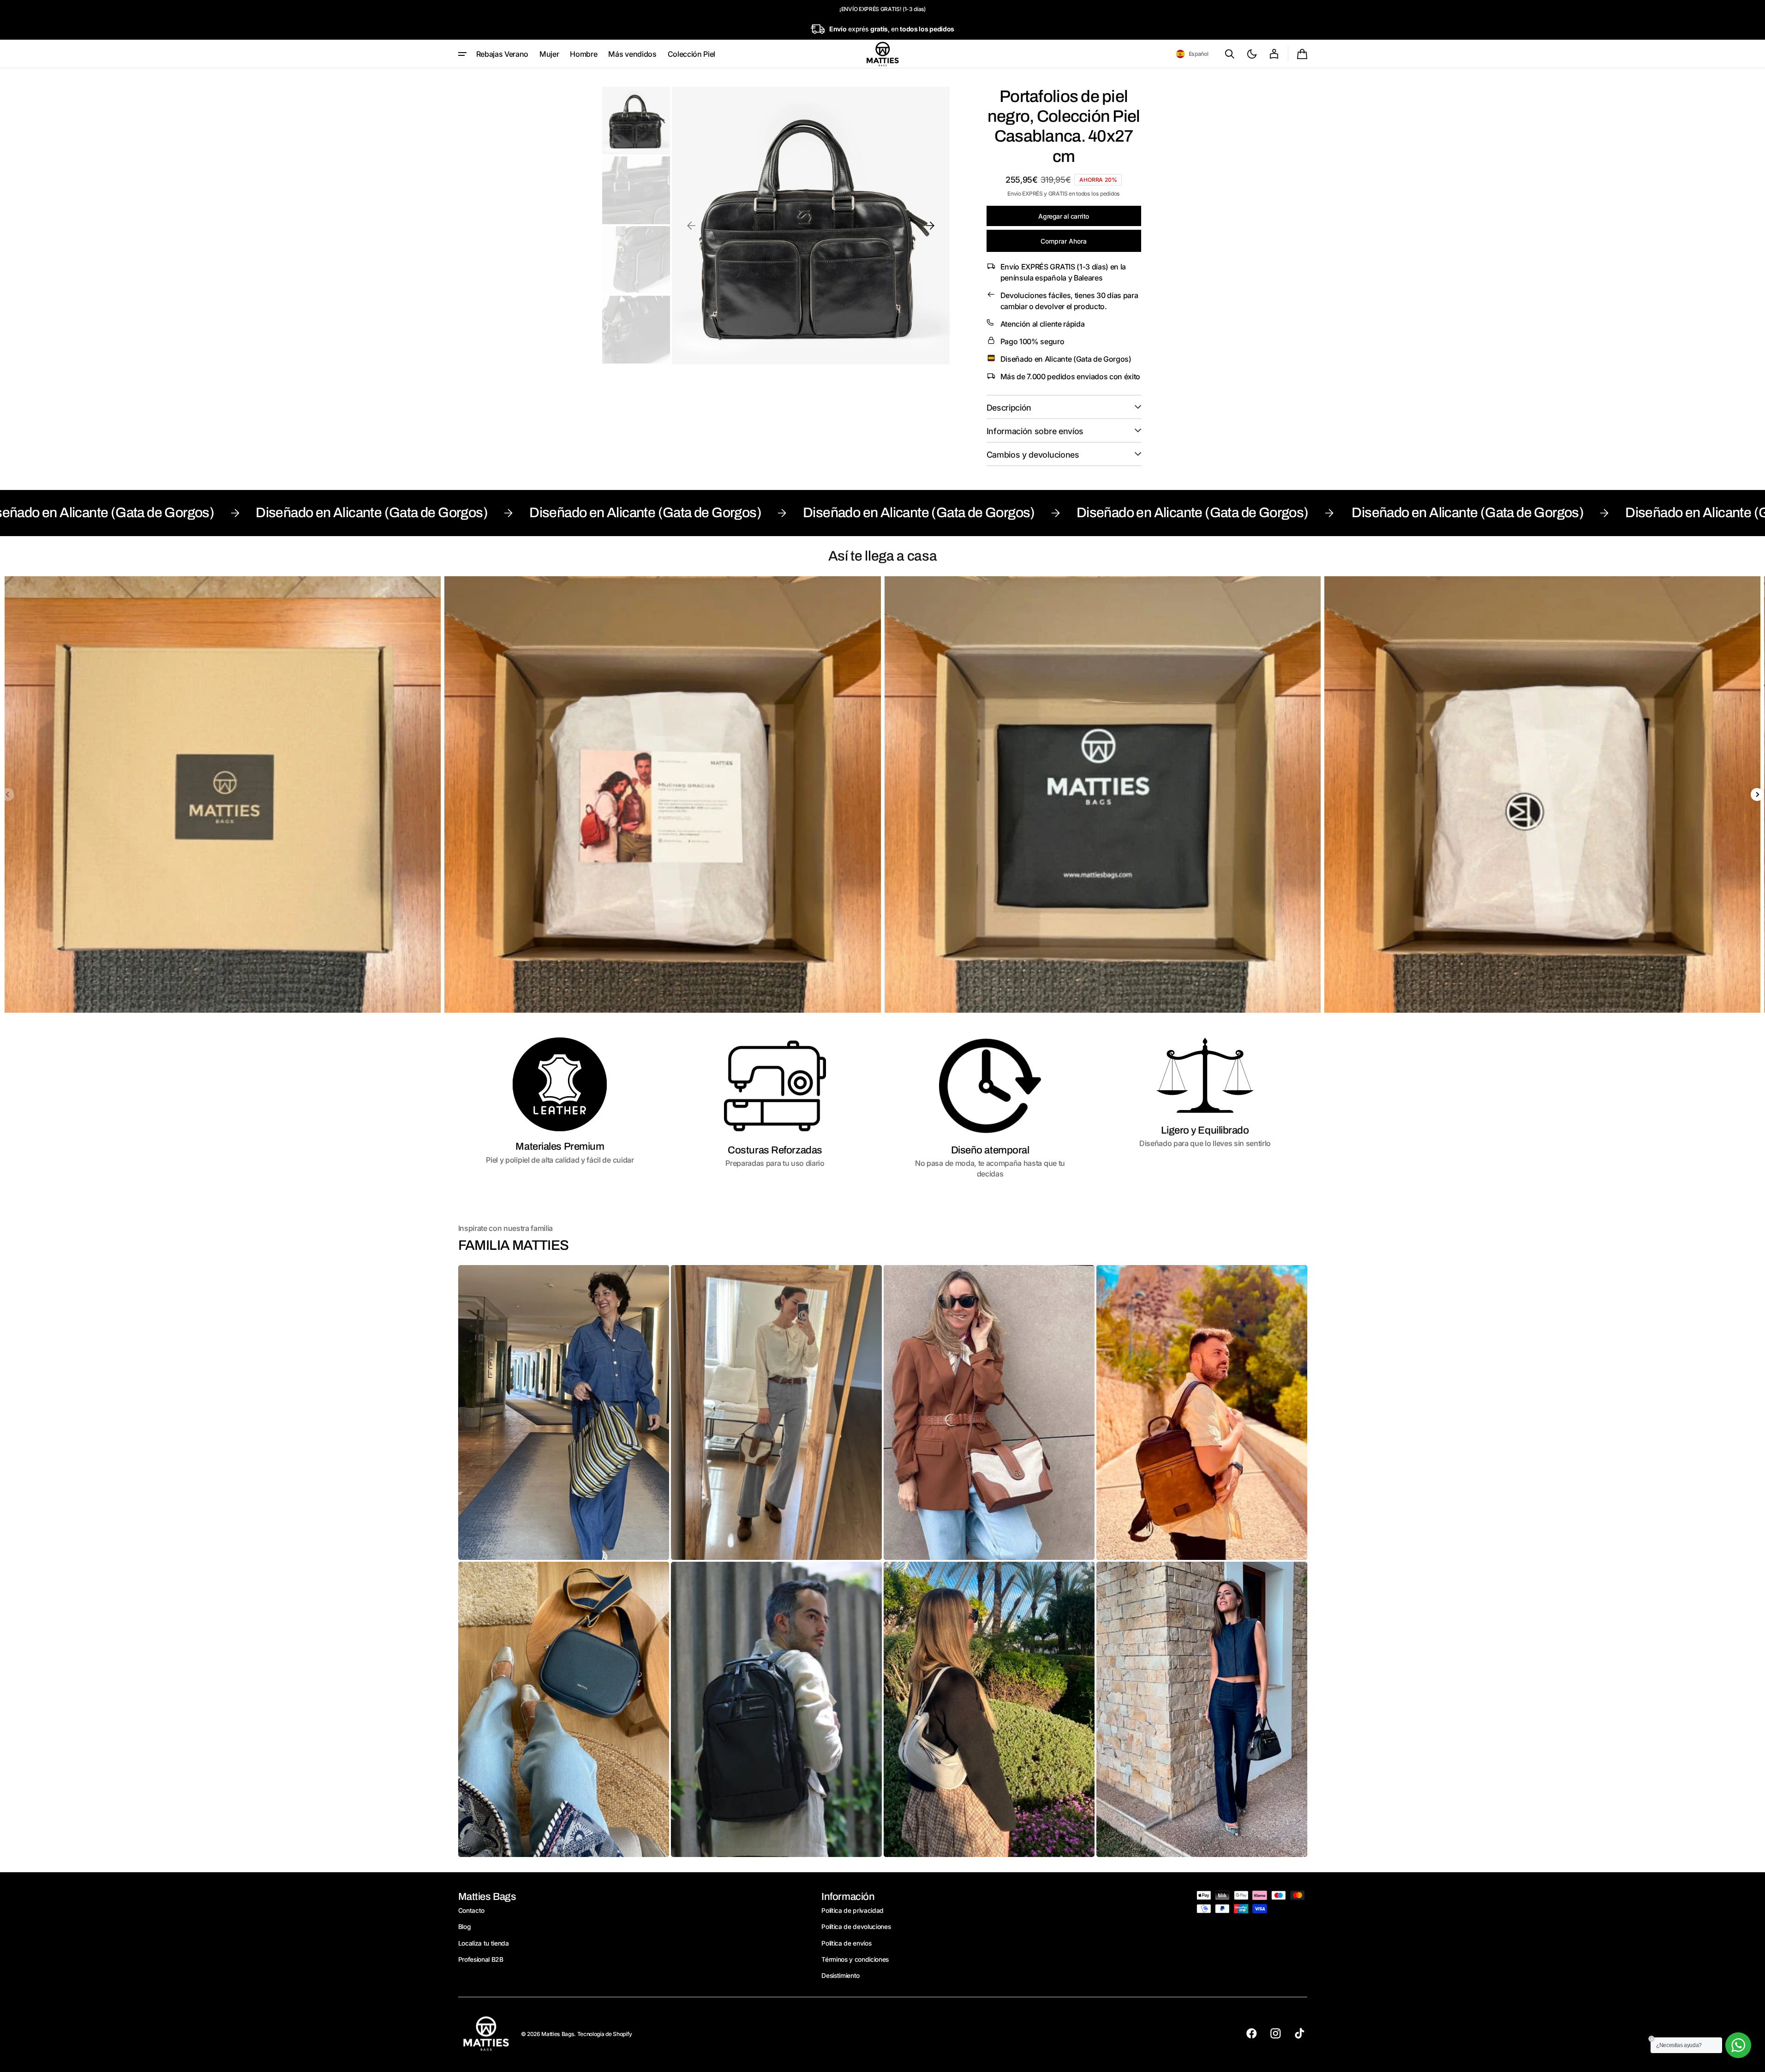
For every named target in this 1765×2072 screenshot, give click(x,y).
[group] (223, 794)
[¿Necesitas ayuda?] (1738, 2045)
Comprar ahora (1064, 241)
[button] (1192, 54)
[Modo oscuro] (1252, 54)
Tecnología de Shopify (605, 2034)
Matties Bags (558, 2034)
